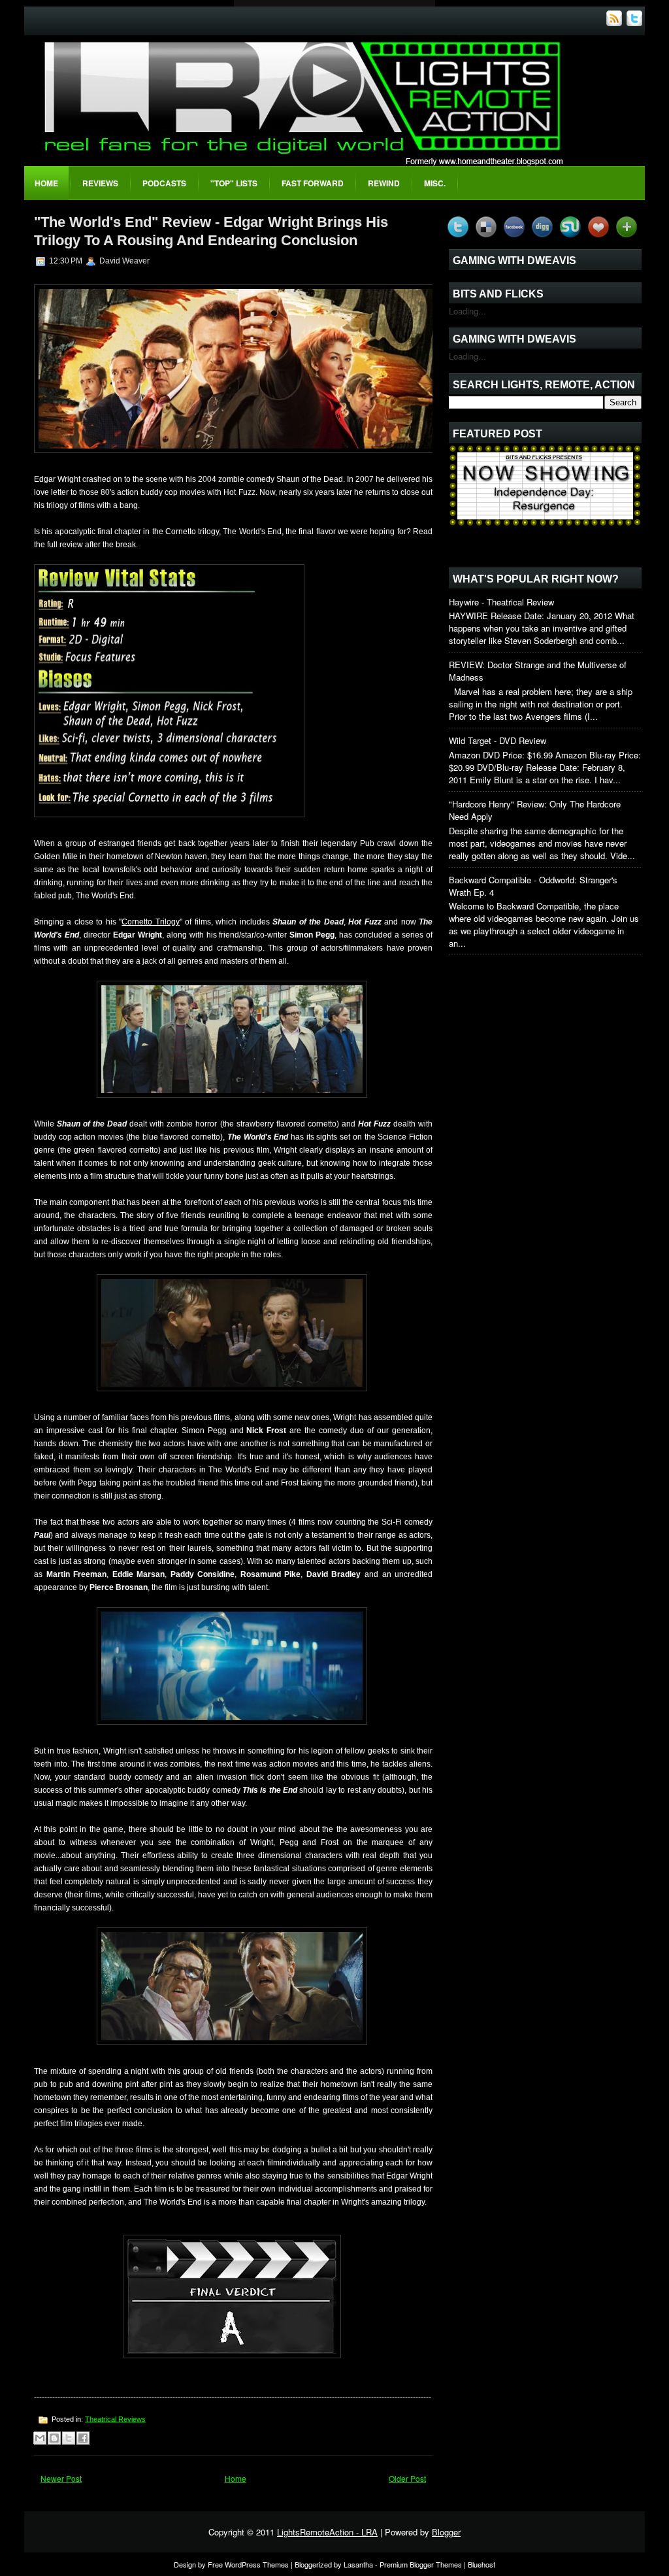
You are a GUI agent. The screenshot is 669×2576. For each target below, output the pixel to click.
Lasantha (358, 2564)
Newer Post (61, 2478)
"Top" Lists (234, 183)
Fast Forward (313, 183)
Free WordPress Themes (248, 2564)
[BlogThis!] (54, 2438)
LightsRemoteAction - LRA (327, 2532)
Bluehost (481, 2564)
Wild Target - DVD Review (498, 740)
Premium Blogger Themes (421, 2564)
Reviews (100, 183)
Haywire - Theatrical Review (501, 602)
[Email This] (40, 2438)
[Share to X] (69, 2438)
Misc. (435, 183)
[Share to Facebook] (83, 2438)
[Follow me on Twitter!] (636, 23)
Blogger (446, 2532)
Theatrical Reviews (115, 2418)
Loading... (467, 311)
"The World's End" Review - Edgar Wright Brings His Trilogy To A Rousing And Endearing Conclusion (211, 231)
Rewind (384, 183)
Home (46, 183)
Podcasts (164, 183)
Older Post (407, 2478)
